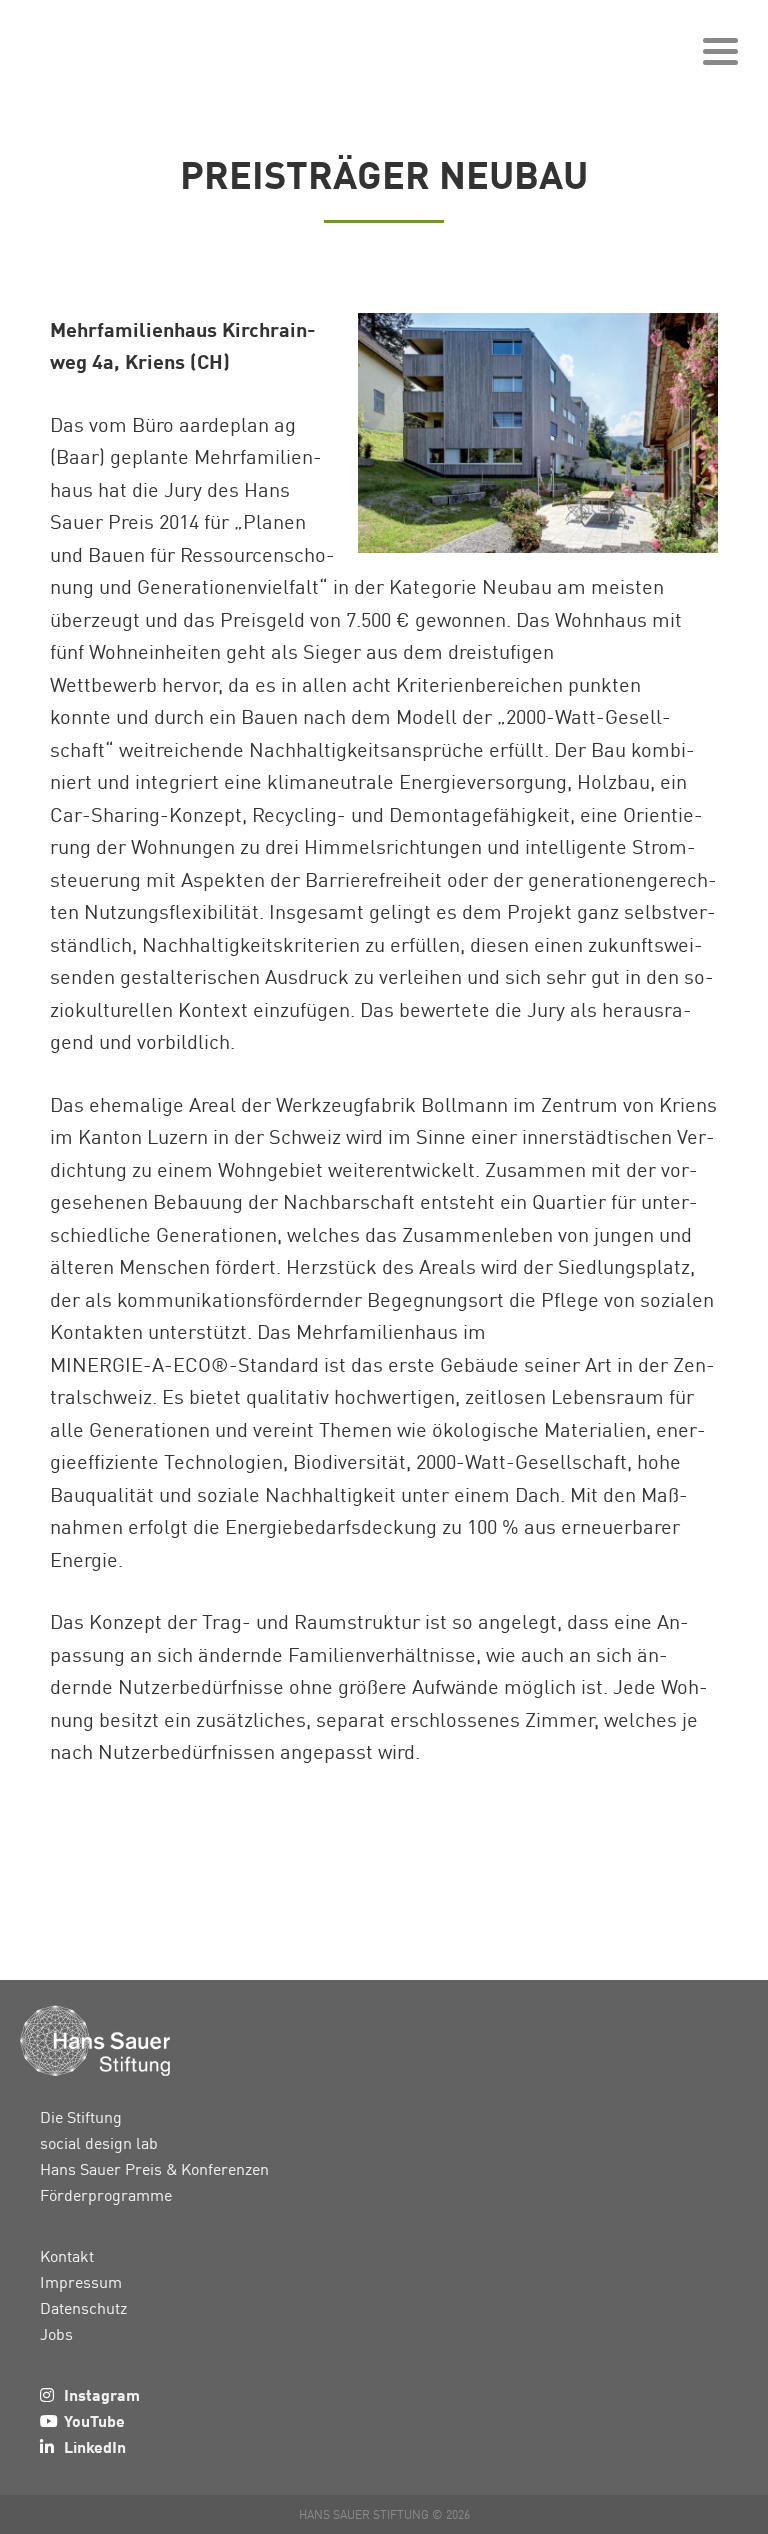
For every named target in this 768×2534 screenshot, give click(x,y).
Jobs (56, 2334)
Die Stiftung (81, 2117)
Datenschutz (83, 2308)
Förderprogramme (106, 2195)
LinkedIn (95, 2446)
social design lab (99, 2143)
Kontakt (67, 2256)
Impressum (81, 2282)
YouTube (94, 2420)
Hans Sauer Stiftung (120, 45)
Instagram (102, 2394)
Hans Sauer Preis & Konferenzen (154, 2169)
